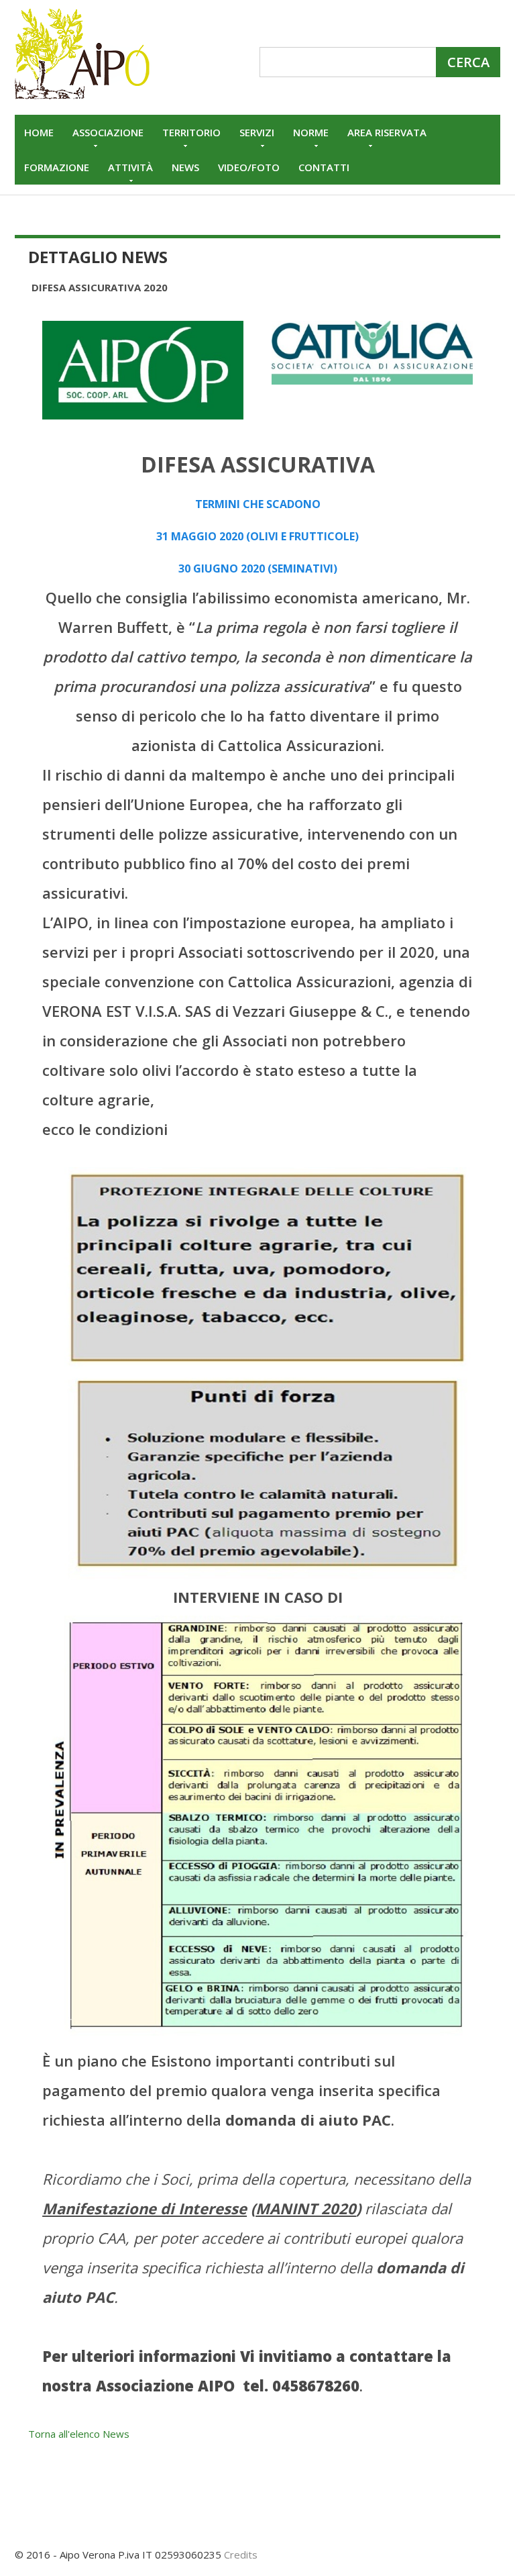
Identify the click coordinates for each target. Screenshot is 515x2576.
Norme (311, 132)
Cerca (468, 62)
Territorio (191, 132)
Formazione (57, 167)
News (185, 167)
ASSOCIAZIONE (108, 132)
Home (39, 132)
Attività (130, 167)
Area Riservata (387, 132)
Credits (241, 2555)
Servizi (257, 132)
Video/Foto (249, 167)
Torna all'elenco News (79, 2434)
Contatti (324, 167)
